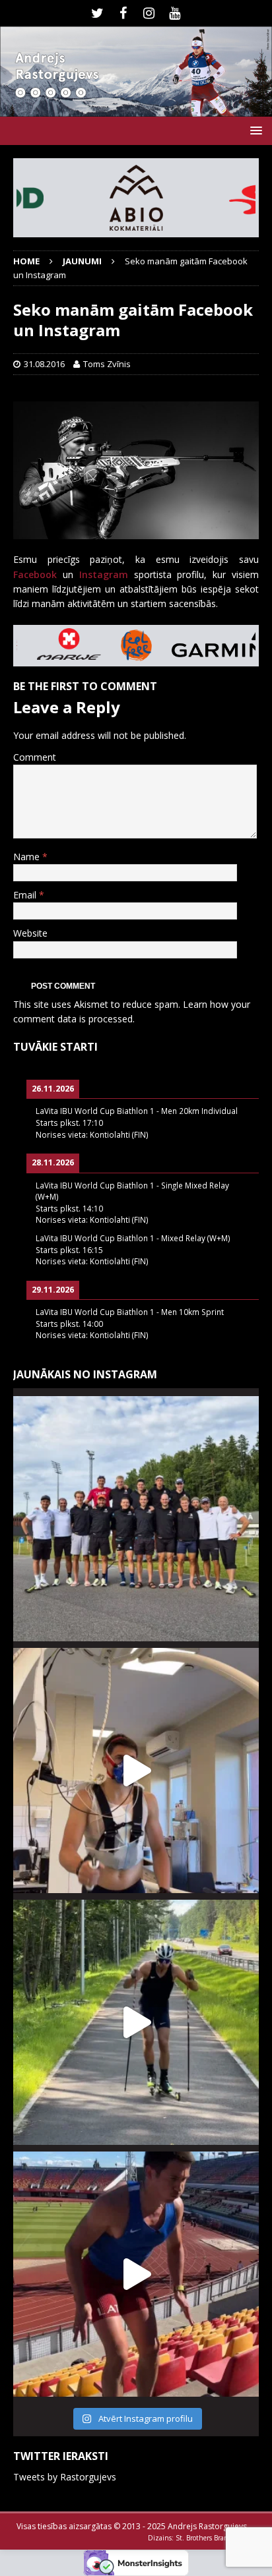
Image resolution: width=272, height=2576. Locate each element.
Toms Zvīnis (107, 364)
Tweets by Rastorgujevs (65, 2477)
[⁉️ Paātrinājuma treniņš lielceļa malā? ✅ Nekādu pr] (136, 2022)
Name (28, 857)
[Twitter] (97, 13)
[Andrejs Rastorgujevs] (136, 109)
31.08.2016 (44, 364)
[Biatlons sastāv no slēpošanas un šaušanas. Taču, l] (136, 2274)
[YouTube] (175, 13)
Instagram (104, 574)
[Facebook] (123, 13)
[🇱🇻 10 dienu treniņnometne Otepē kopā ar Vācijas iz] (136, 1519)
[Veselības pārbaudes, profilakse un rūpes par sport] (136, 1771)
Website (30, 933)
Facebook (35, 574)
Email (26, 895)
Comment (35, 757)
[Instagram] (149, 13)
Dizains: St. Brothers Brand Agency (202, 2538)
